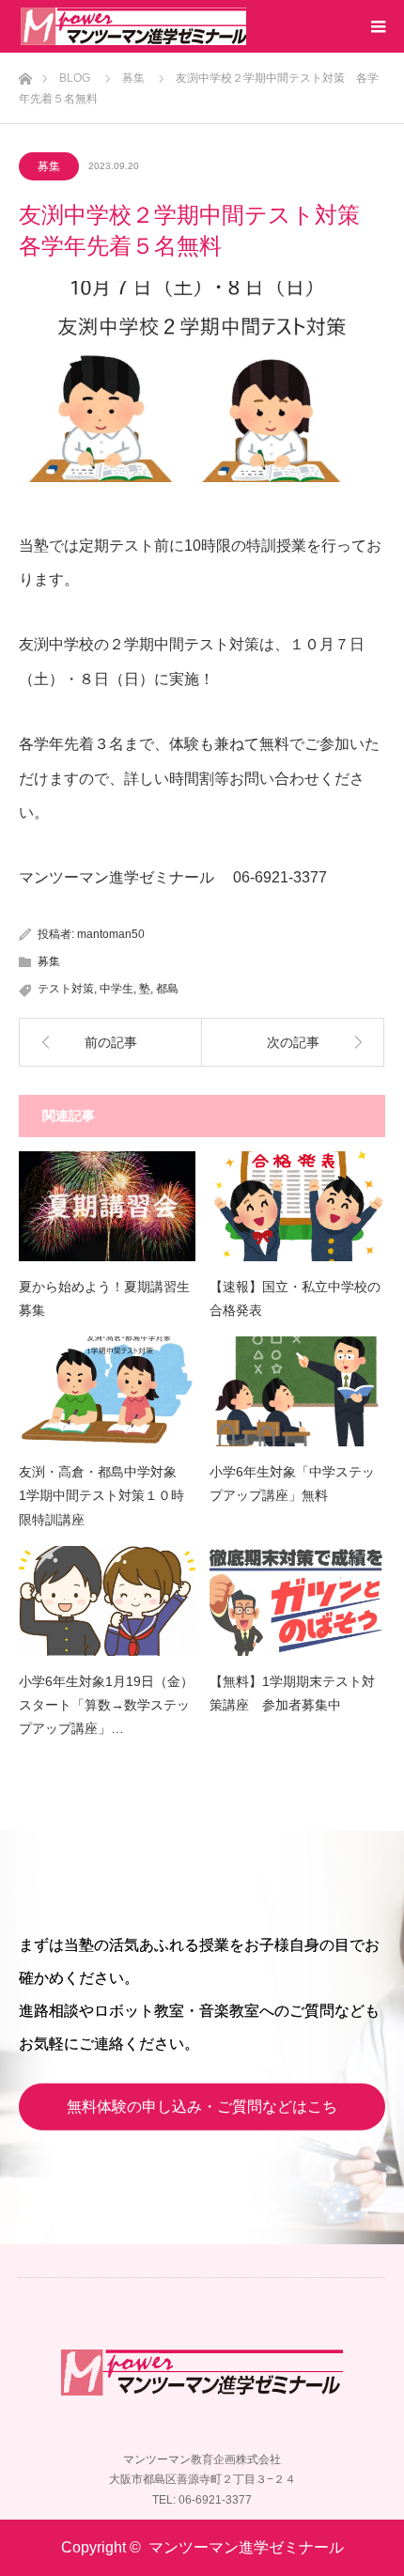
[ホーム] (25, 74)
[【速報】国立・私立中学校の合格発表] (298, 1206)
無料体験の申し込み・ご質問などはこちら (202, 2115)
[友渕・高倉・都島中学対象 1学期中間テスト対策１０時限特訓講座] (107, 1391)
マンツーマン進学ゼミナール (246, 2547)
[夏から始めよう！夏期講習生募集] (107, 1206)
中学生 (117, 989)
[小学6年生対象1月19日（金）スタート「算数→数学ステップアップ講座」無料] (107, 1601)
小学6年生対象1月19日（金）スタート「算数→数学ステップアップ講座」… (106, 1705)
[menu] (378, 26)
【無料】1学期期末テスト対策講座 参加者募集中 (292, 1693)
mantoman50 (111, 934)
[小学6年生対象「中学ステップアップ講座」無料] (298, 1391)
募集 (49, 166)
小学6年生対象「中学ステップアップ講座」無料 (292, 1483)
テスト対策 (66, 989)
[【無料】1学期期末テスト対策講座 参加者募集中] (298, 1601)
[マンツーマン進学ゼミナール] (133, 26)
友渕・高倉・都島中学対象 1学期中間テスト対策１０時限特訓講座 (104, 1495)
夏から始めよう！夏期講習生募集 (104, 1298)
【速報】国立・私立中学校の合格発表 (295, 1298)
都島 (167, 989)
